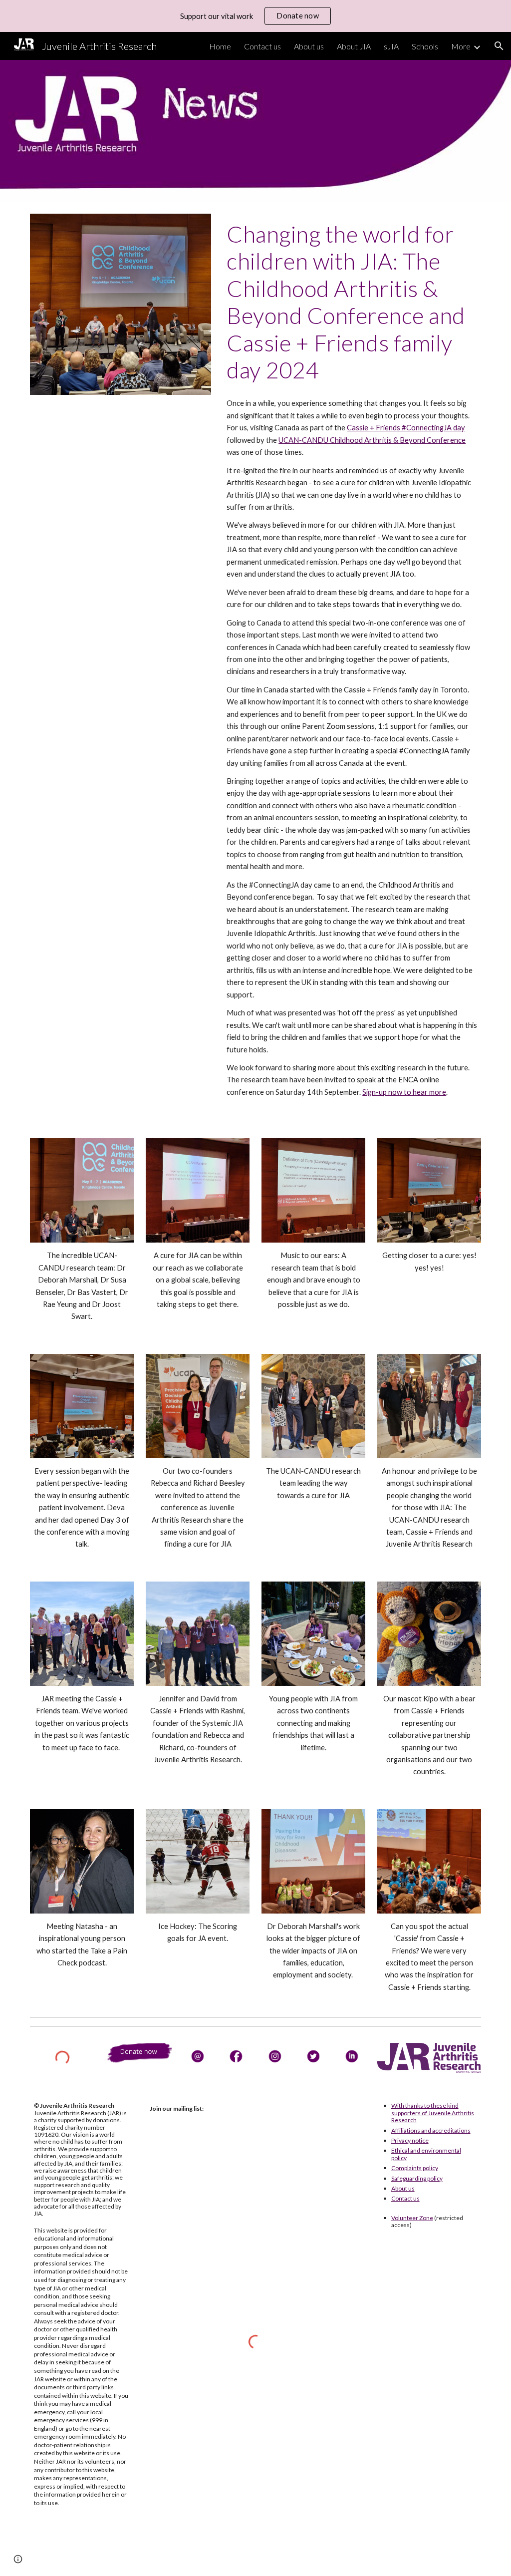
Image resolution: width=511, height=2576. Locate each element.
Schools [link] (425, 46)
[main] (352, 302)
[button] (499, 46)
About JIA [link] (354, 46)
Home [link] (220, 46)
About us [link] (309, 46)
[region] (255, 16)
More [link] (461, 46)
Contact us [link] (262, 46)
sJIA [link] (391, 46)
